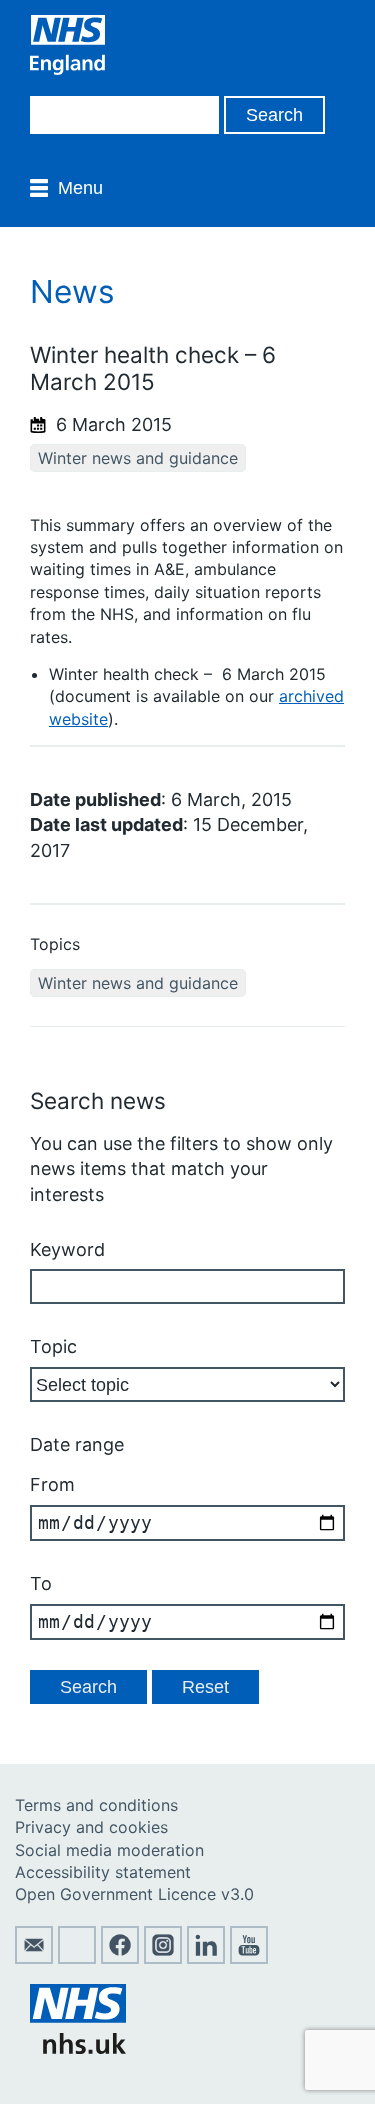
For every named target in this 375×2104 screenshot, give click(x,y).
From (52, 1484)
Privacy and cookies (91, 1827)
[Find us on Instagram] (163, 1958)
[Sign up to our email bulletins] (34, 1958)
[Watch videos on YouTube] (249, 1958)
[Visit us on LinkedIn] (206, 1958)
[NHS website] (78, 2048)
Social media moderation (109, 1850)
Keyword (67, 1249)
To (41, 1583)
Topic (53, 1346)
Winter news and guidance (138, 458)
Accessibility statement (103, 1872)
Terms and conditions (96, 1805)
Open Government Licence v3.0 (134, 1894)
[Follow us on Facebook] (120, 1958)
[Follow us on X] (77, 1958)
